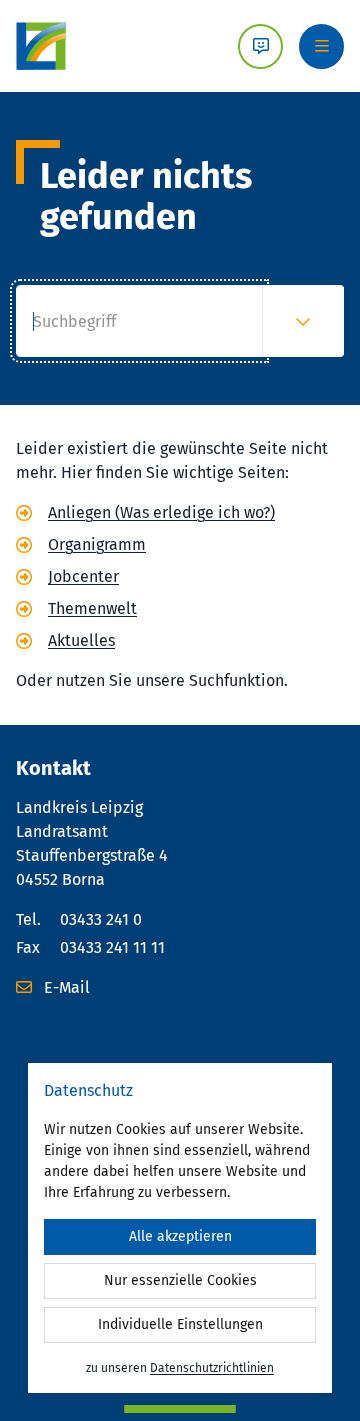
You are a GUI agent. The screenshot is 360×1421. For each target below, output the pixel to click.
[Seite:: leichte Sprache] (260, 46)
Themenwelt (92, 608)
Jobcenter (83, 576)
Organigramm (97, 544)
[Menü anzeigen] (321, 46)
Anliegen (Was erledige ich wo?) (161, 512)
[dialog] (180, 1228)
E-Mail (65, 987)
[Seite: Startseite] (41, 46)
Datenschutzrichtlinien (212, 1368)
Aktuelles (81, 640)
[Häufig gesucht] (303, 321)
